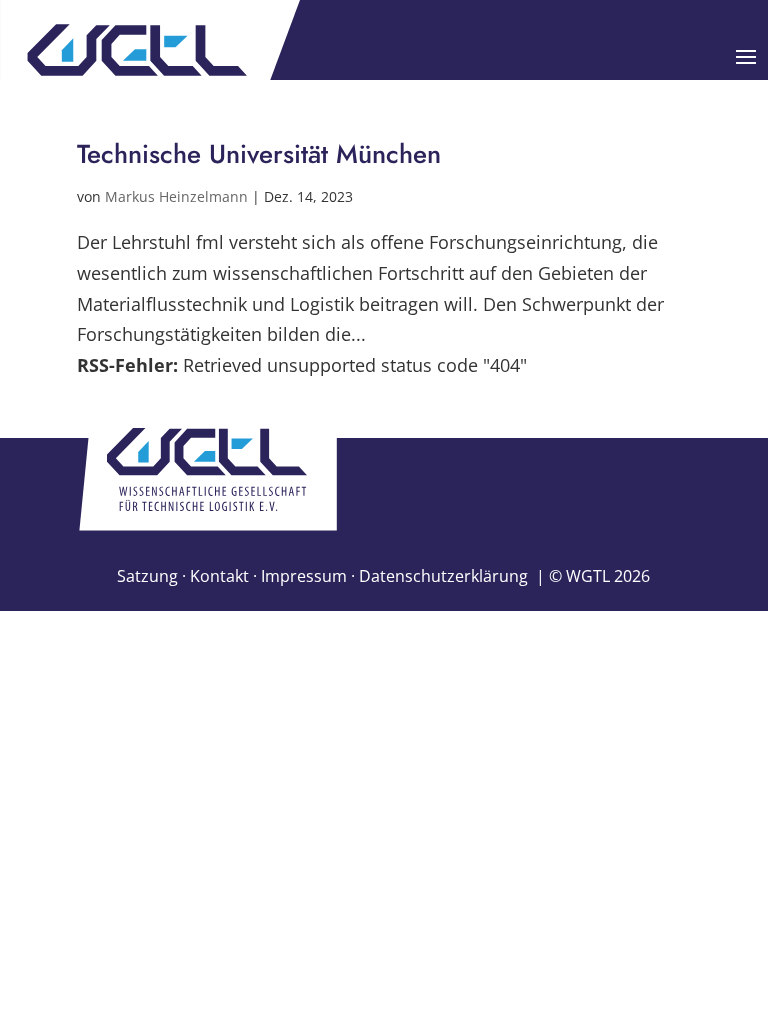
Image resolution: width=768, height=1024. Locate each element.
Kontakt (219, 576)
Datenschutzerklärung (443, 576)
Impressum (304, 576)
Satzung (147, 576)
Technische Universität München (259, 154)
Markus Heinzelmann (176, 196)
